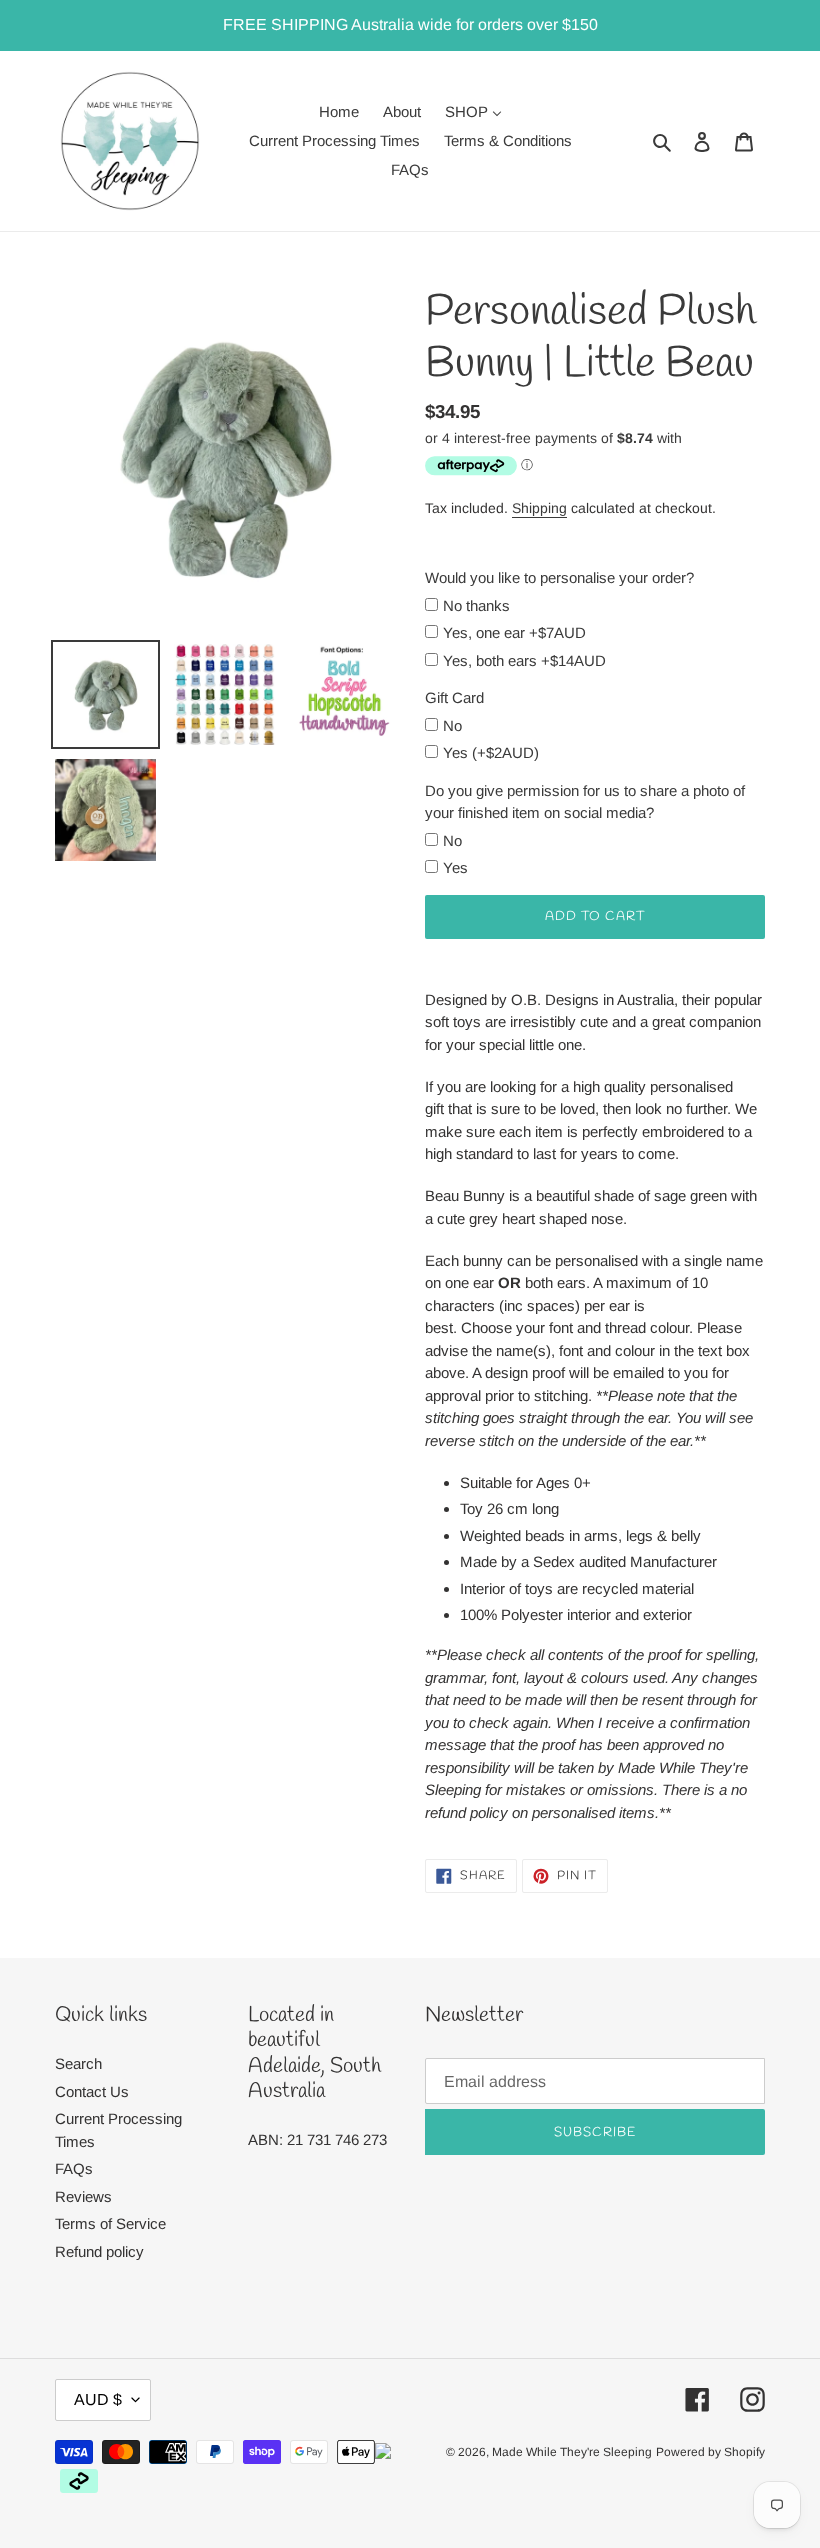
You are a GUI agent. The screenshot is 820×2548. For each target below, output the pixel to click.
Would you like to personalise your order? (559, 577)
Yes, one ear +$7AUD (514, 632)
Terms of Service (110, 2223)
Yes (455, 867)
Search (78, 2063)
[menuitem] (339, 111)
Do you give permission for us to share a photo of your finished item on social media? (585, 802)
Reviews (83, 2196)
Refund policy (99, 2251)
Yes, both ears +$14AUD (524, 660)
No (452, 725)
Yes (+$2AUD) (491, 752)
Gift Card (454, 697)
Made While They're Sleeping (572, 2452)
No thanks (476, 605)
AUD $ (98, 2399)
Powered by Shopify (710, 2452)
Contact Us (92, 2091)
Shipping (539, 508)
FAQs (74, 2168)
